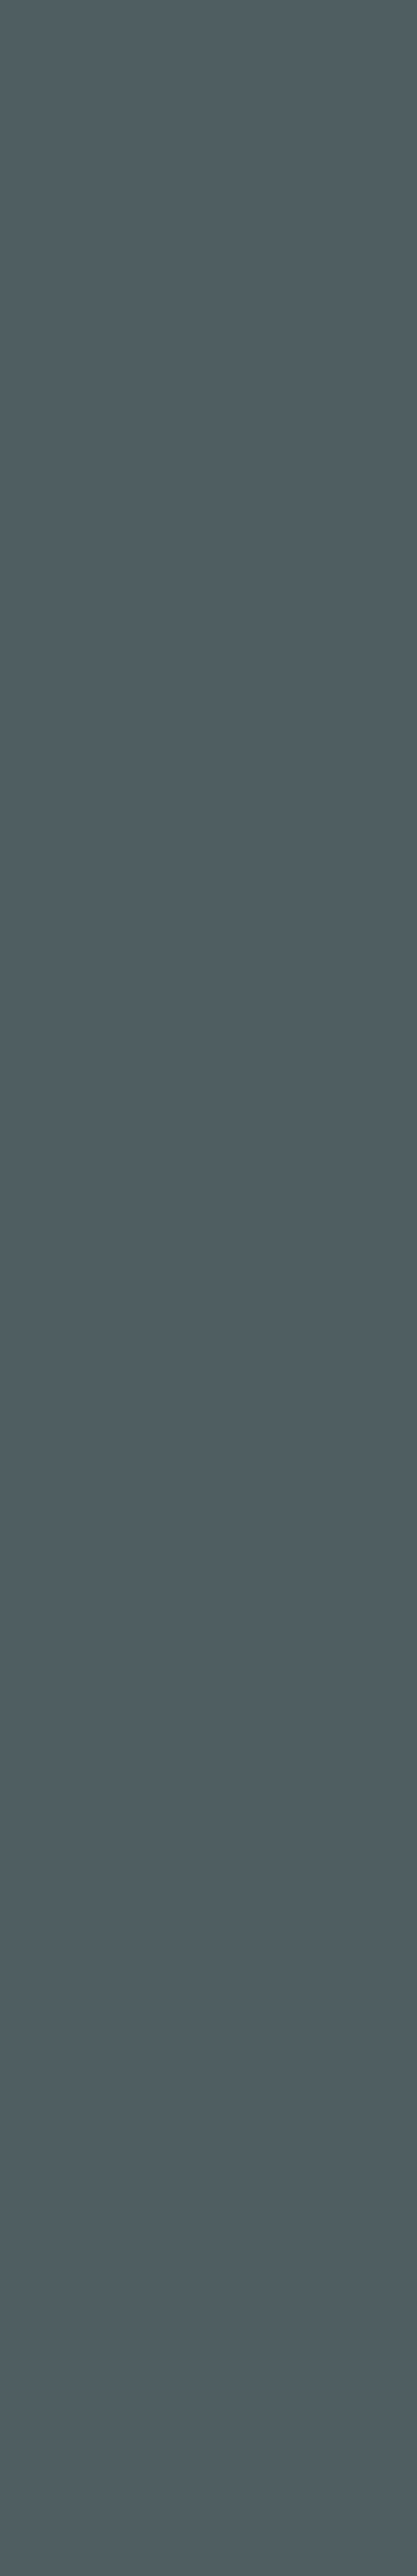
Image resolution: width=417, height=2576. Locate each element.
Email (225, 2437)
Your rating (60, 2323)
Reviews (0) (57, 2162)
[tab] (61, 2164)
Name (46, 2437)
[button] (288, 2065)
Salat (256, 2088)
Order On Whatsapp (289, 2065)
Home (198, 975)
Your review (60, 2367)
